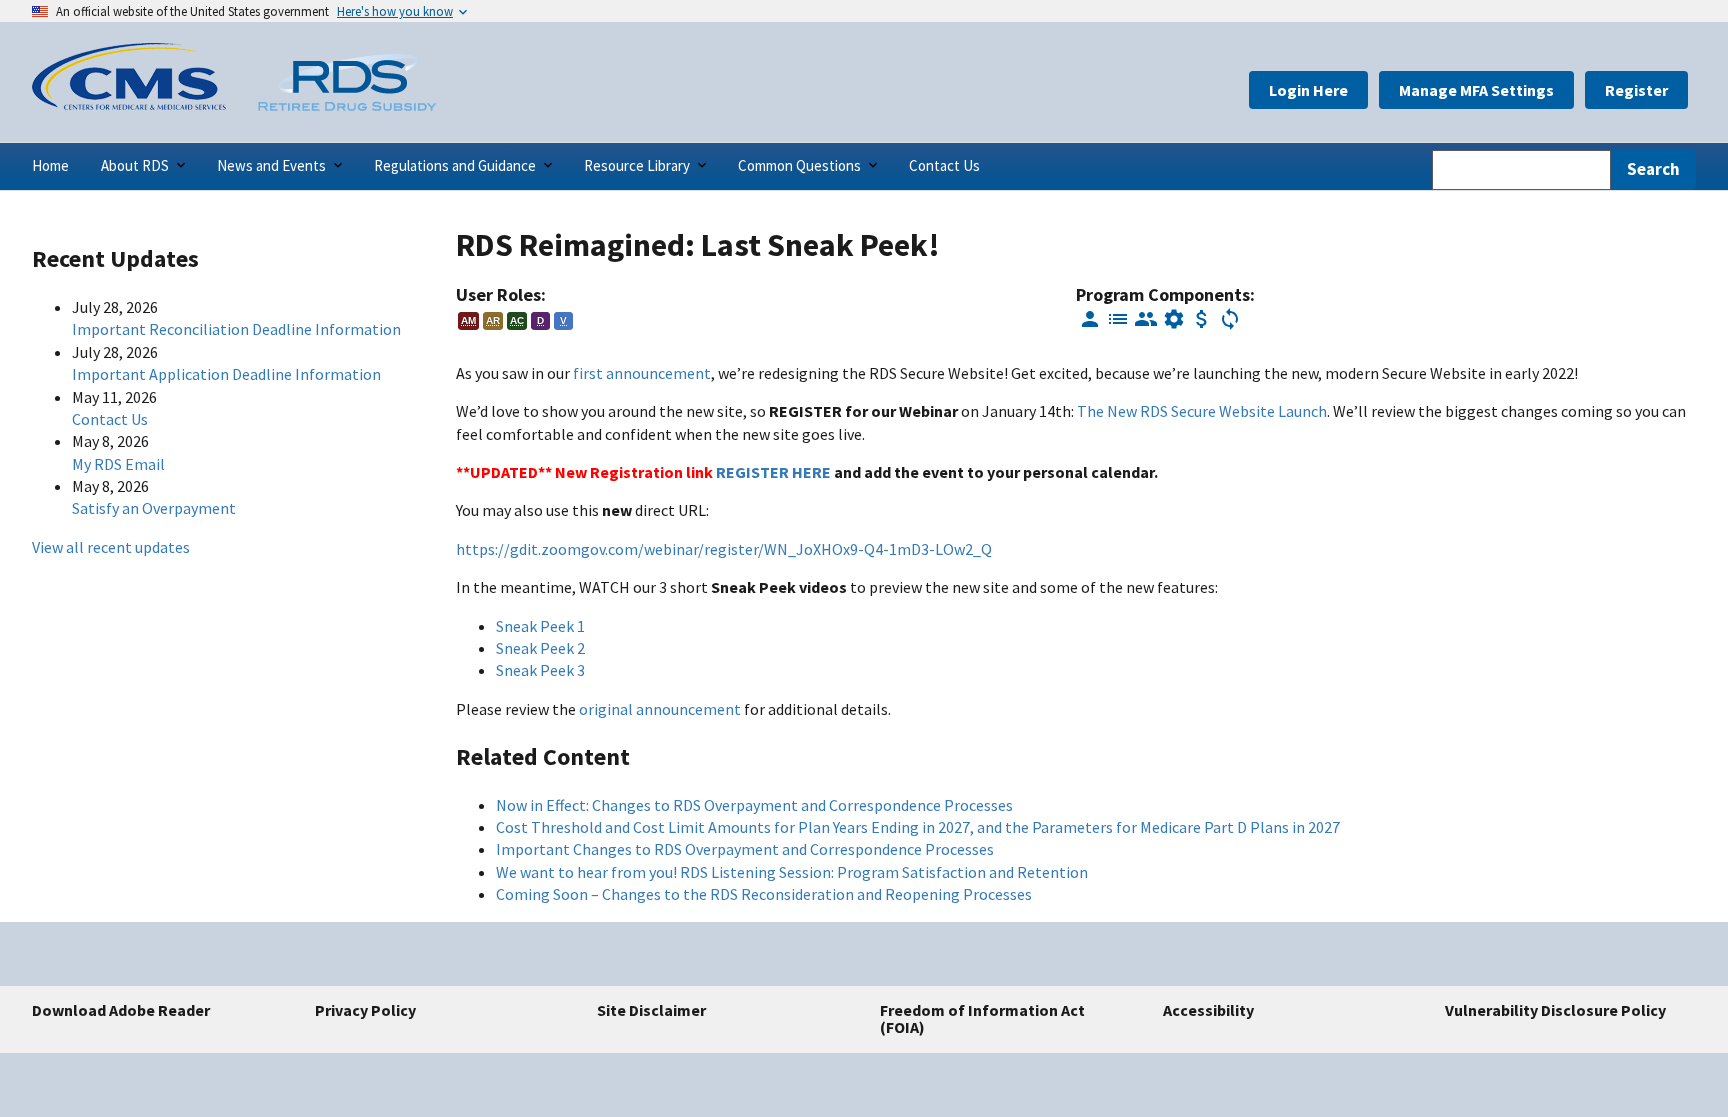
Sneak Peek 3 (540, 670)
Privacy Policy (365, 1010)
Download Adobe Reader (121, 1010)
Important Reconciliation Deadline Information (236, 329)
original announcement (660, 709)
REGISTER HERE (773, 472)
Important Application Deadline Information (226, 374)
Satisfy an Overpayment (154, 508)
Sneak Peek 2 (540, 648)
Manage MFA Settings (1476, 90)
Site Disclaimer (651, 1010)
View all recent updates (111, 547)
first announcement (642, 373)
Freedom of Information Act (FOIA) (982, 1019)
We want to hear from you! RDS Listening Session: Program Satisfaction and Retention (792, 872)
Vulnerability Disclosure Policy (1555, 1010)
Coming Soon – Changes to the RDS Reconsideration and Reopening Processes (764, 894)
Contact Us (110, 419)
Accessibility (1208, 1010)
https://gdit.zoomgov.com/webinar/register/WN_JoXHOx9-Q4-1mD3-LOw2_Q (724, 549)
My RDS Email (118, 464)
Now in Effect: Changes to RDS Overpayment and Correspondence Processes (754, 805)
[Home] (129, 104)
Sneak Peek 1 (540, 626)
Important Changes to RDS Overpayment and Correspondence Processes (745, 849)
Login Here (1308, 90)
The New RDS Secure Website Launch (1202, 411)
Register (1636, 90)
